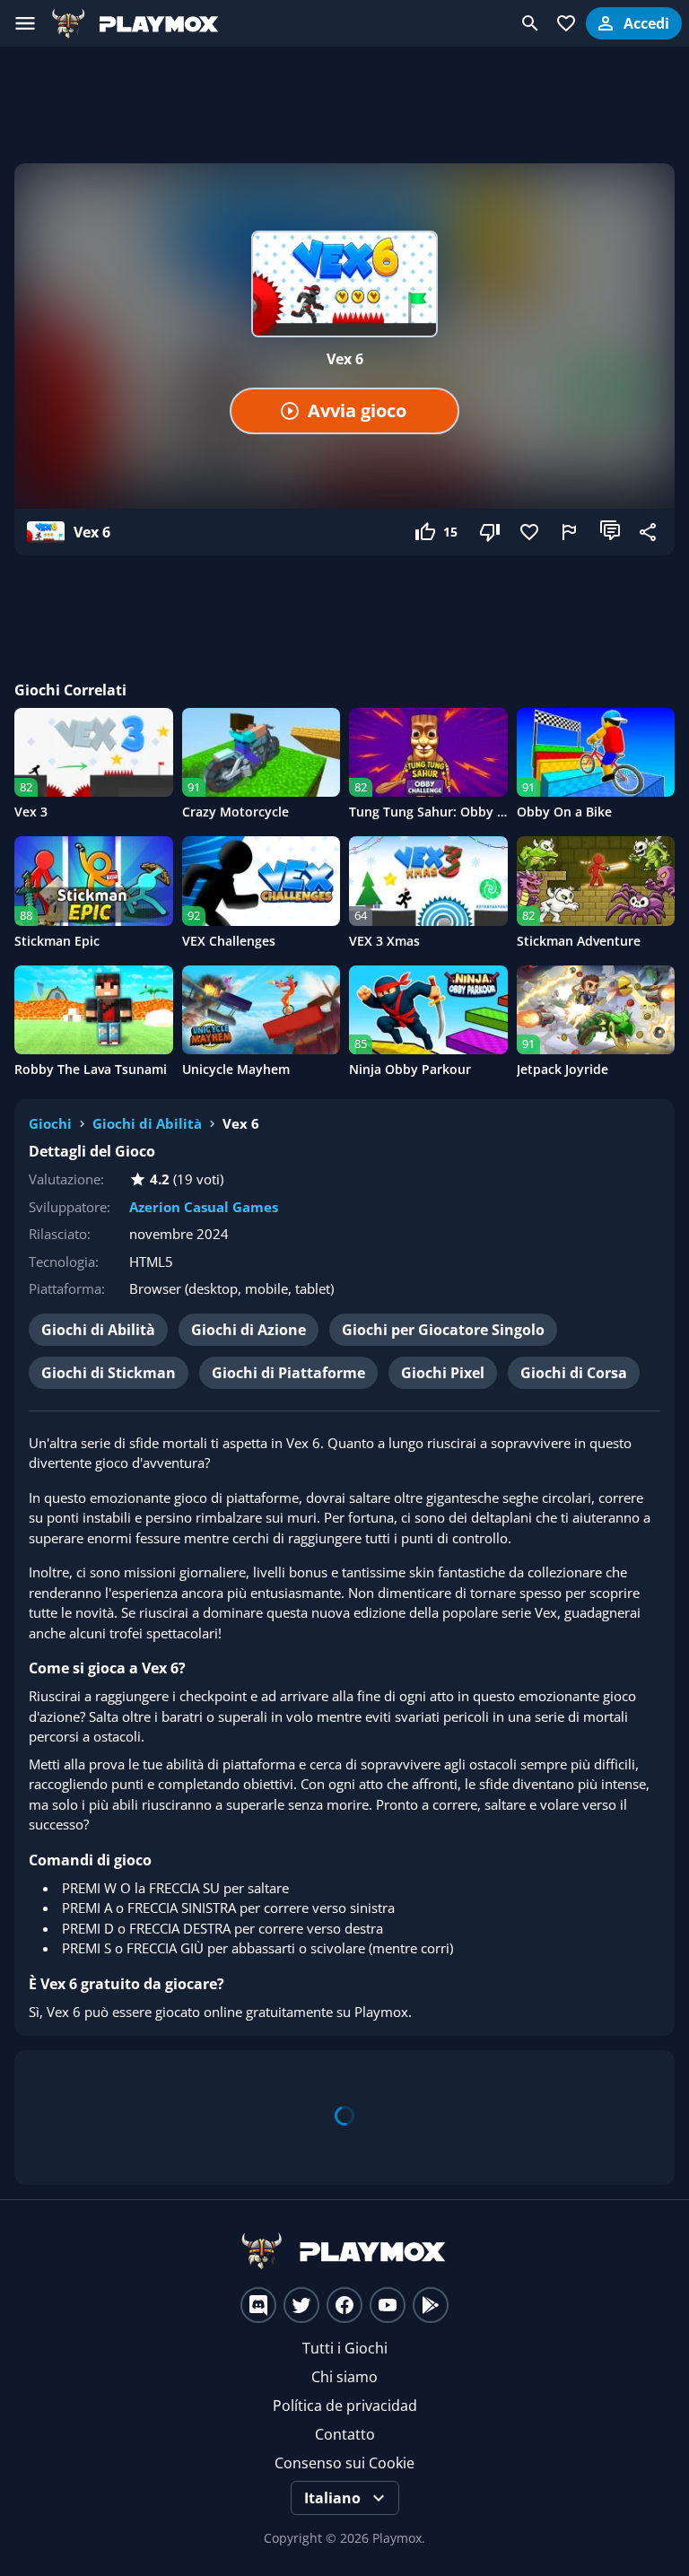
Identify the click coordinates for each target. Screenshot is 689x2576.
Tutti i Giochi (345, 2348)
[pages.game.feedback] (571, 532)
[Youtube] (388, 2305)
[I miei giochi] (566, 23)
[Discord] (258, 2305)
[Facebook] (344, 2305)
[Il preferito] (531, 532)
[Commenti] (610, 532)
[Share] (650, 532)
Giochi (50, 1123)
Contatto (345, 2434)
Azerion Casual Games (204, 1207)
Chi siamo (344, 2377)
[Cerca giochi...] (530, 23)
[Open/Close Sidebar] (25, 23)
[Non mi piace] (492, 532)
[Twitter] (301, 2305)
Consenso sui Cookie (344, 2463)
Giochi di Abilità (147, 1123)
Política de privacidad (345, 2406)
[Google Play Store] (431, 2305)
